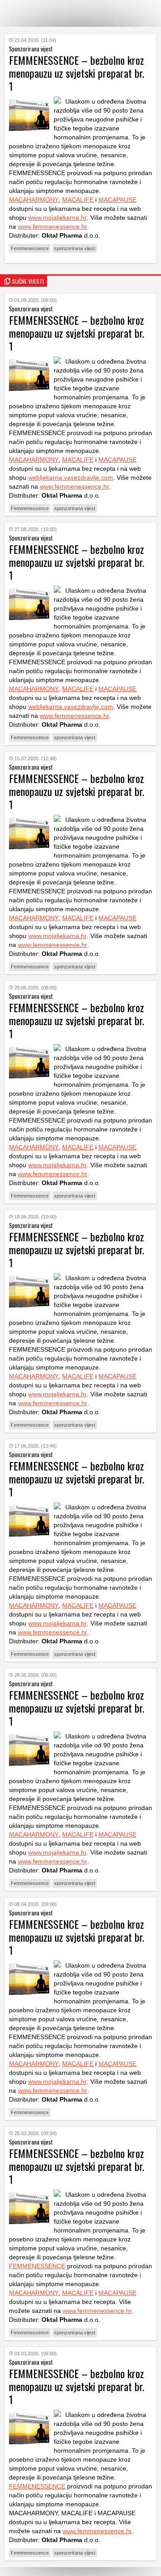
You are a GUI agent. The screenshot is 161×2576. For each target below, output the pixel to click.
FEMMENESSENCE (37, 2266)
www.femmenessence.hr (53, 226)
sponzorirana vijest (75, 248)
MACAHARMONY (34, 200)
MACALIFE (78, 200)
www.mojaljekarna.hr (57, 218)
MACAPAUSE (117, 200)
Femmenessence (30, 248)
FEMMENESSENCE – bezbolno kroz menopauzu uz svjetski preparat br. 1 (76, 333)
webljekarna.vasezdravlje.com (71, 478)
